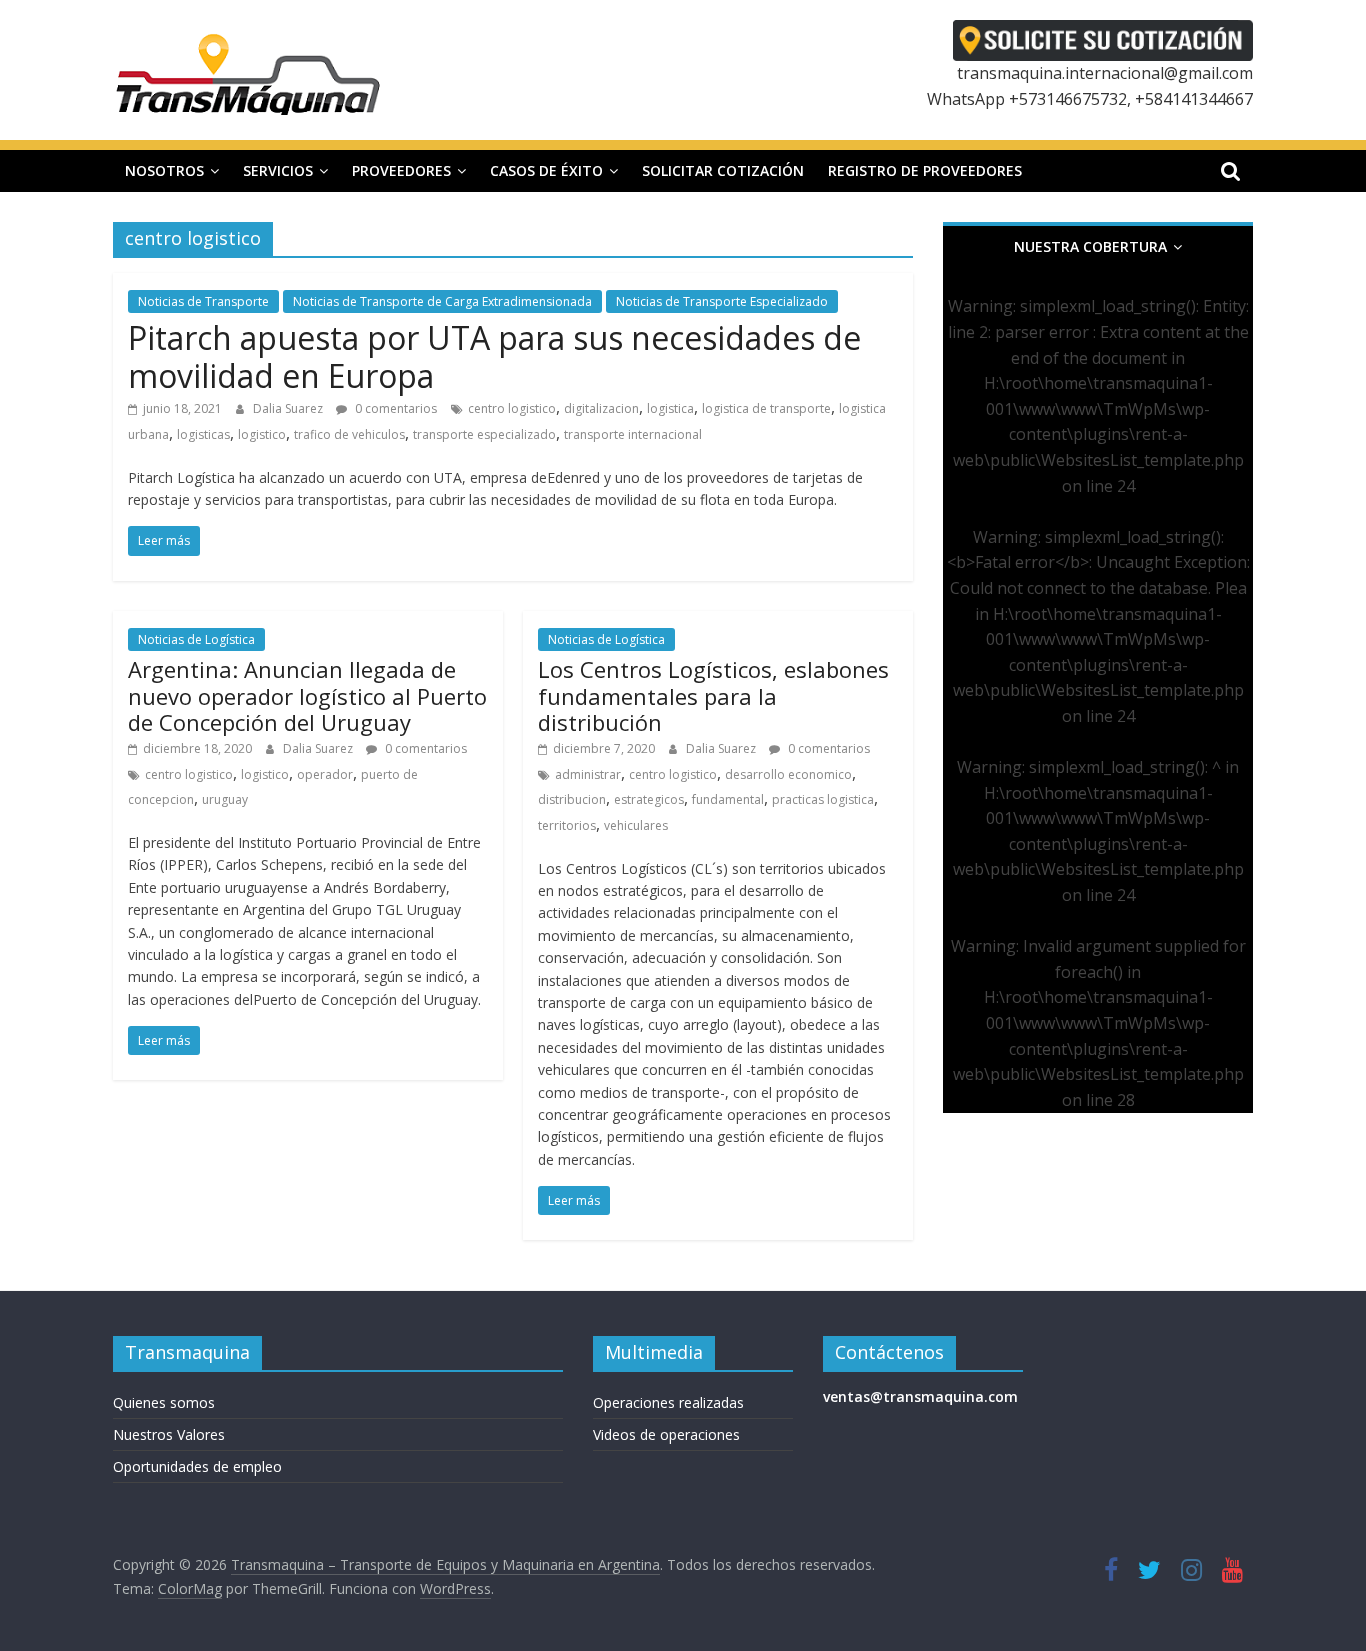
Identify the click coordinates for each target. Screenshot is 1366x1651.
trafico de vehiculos (349, 434)
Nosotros (164, 170)
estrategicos (649, 799)
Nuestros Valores (169, 1434)
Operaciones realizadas (668, 1402)
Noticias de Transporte (203, 301)
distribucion (572, 799)
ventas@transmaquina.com (920, 1396)
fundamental (728, 799)
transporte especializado (484, 434)
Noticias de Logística (196, 639)
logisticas (203, 434)
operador (325, 774)
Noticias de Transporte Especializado (722, 301)
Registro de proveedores (925, 170)
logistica (670, 408)
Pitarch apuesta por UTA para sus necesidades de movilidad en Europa (494, 356)
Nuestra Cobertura (1090, 246)
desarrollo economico (788, 774)
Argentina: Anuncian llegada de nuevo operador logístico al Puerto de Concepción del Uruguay (307, 695)
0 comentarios (394, 408)
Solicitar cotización (723, 170)
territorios (567, 825)
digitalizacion (601, 408)
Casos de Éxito (546, 170)
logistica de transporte (766, 408)
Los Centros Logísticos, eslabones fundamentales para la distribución (713, 695)
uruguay (225, 799)
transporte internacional (633, 434)
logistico (262, 434)
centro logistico (512, 408)
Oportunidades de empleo (197, 1466)
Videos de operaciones (666, 1434)
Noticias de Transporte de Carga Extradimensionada (442, 301)
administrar (588, 774)
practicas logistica (823, 799)
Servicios (278, 170)
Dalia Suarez (289, 408)
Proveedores (401, 170)
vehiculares (636, 825)
